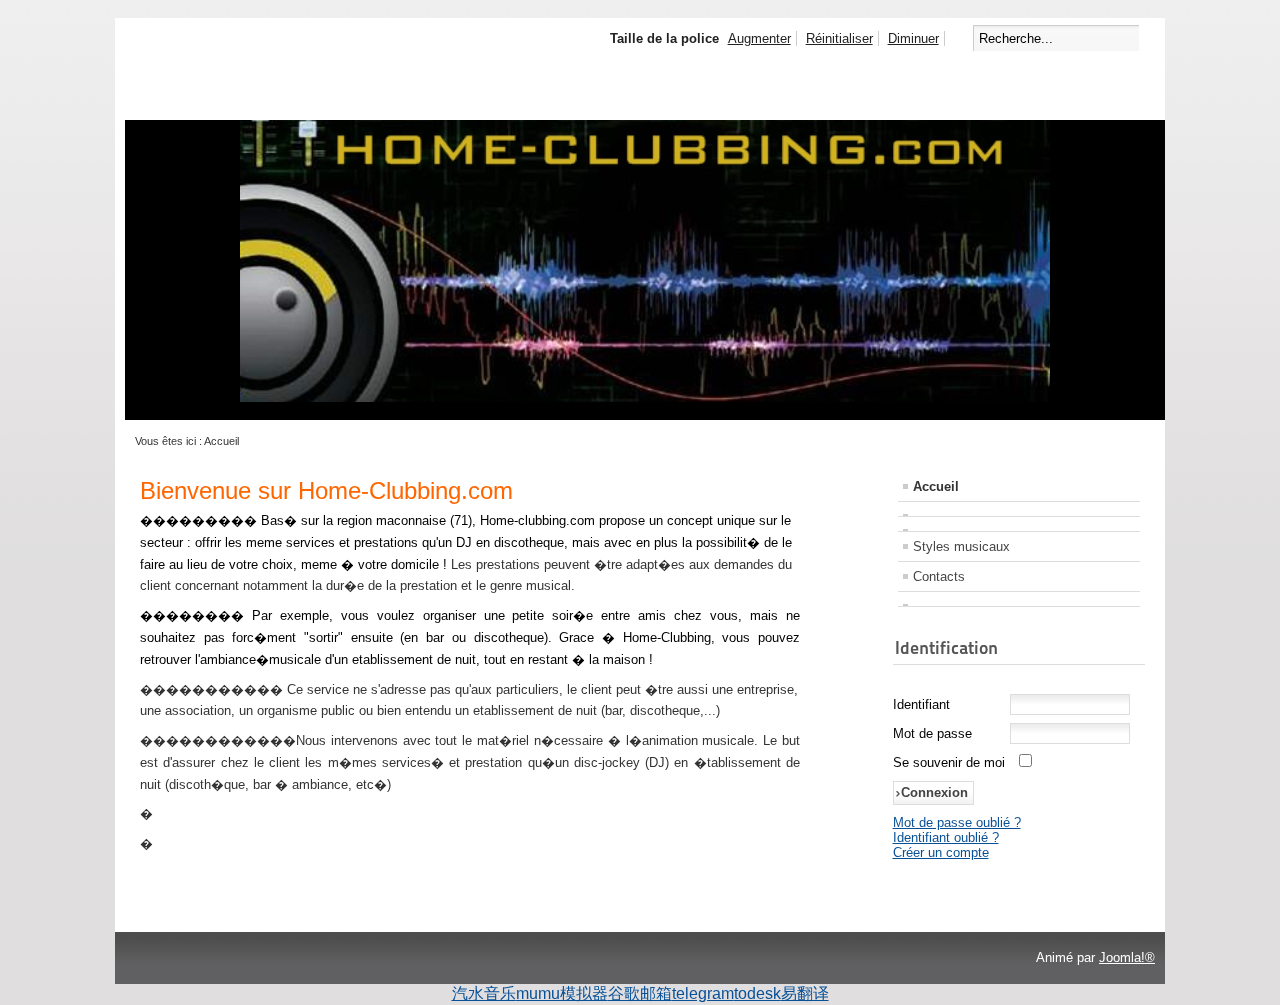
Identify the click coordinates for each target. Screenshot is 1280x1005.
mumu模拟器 (562, 993)
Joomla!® (1127, 957)
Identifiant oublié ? (946, 837)
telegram (703, 993)
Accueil (936, 486)
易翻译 (805, 993)
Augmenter (759, 38)
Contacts (939, 576)
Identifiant (921, 704)
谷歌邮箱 (640, 993)
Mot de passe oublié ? (957, 822)
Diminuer (913, 38)
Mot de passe (932, 733)
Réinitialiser (839, 38)
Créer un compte (941, 852)
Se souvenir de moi (949, 762)
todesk (757, 993)
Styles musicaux (961, 546)
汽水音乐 (484, 993)
